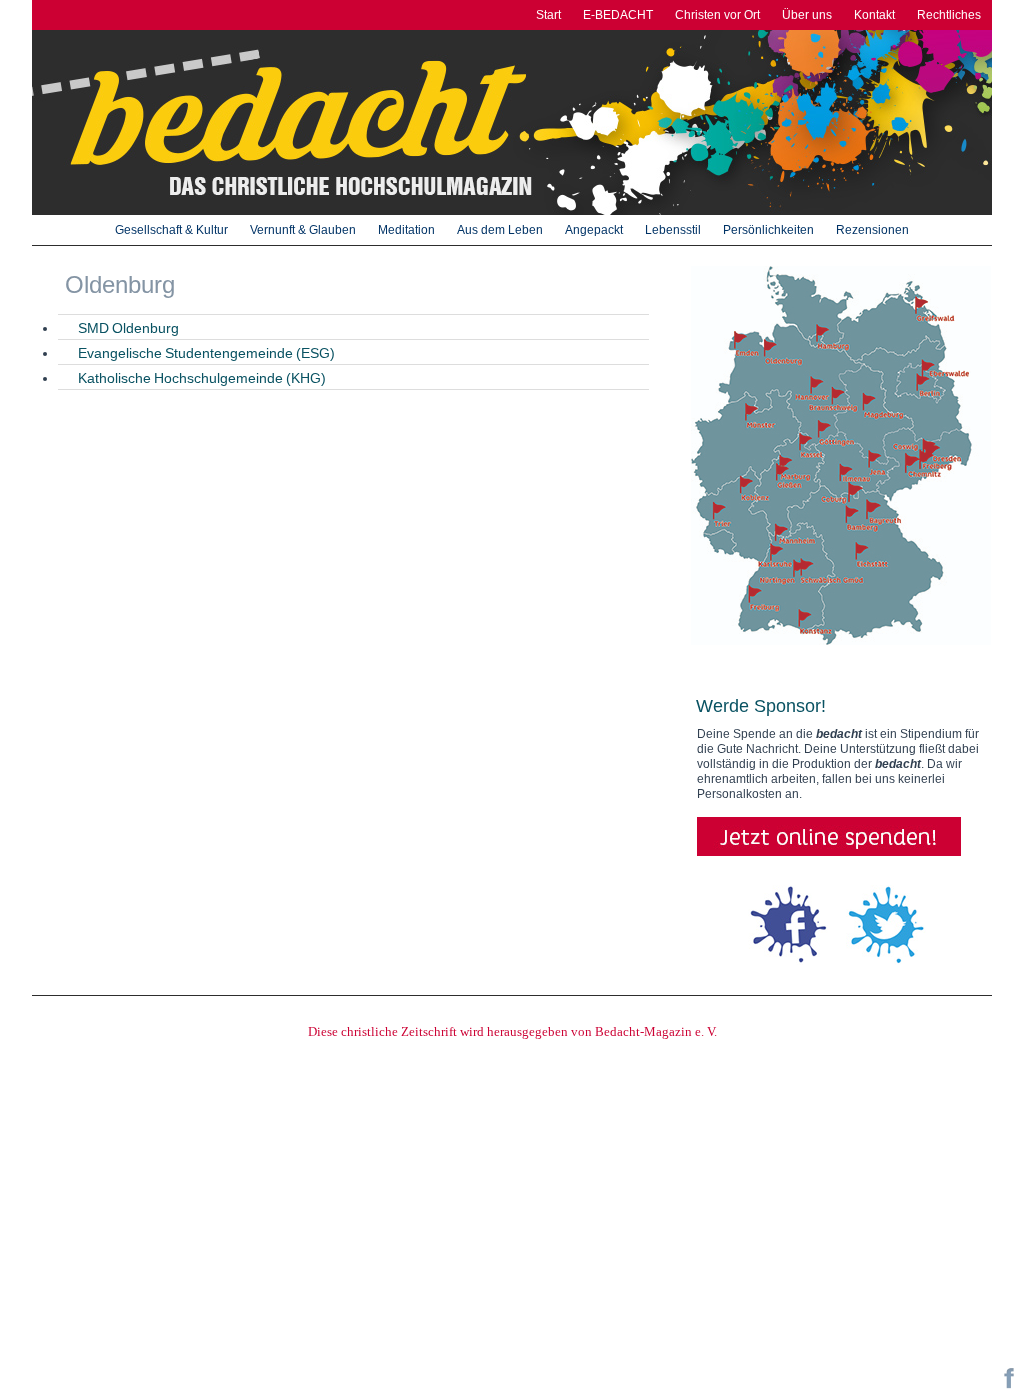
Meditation (406, 230)
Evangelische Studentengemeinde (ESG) (206, 353)
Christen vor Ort (717, 15)
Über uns (807, 15)
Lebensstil (673, 230)
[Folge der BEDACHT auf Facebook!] (788, 924)
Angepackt (594, 230)
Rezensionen (872, 230)
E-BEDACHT (618, 15)
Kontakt (874, 15)
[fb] (1009, 1385)
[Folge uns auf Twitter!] (886, 924)
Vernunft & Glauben (303, 230)
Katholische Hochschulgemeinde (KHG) (202, 378)
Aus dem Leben (500, 230)
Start (548, 15)
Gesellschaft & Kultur (171, 230)
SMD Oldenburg (128, 328)
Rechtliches (949, 15)
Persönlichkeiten (768, 230)
